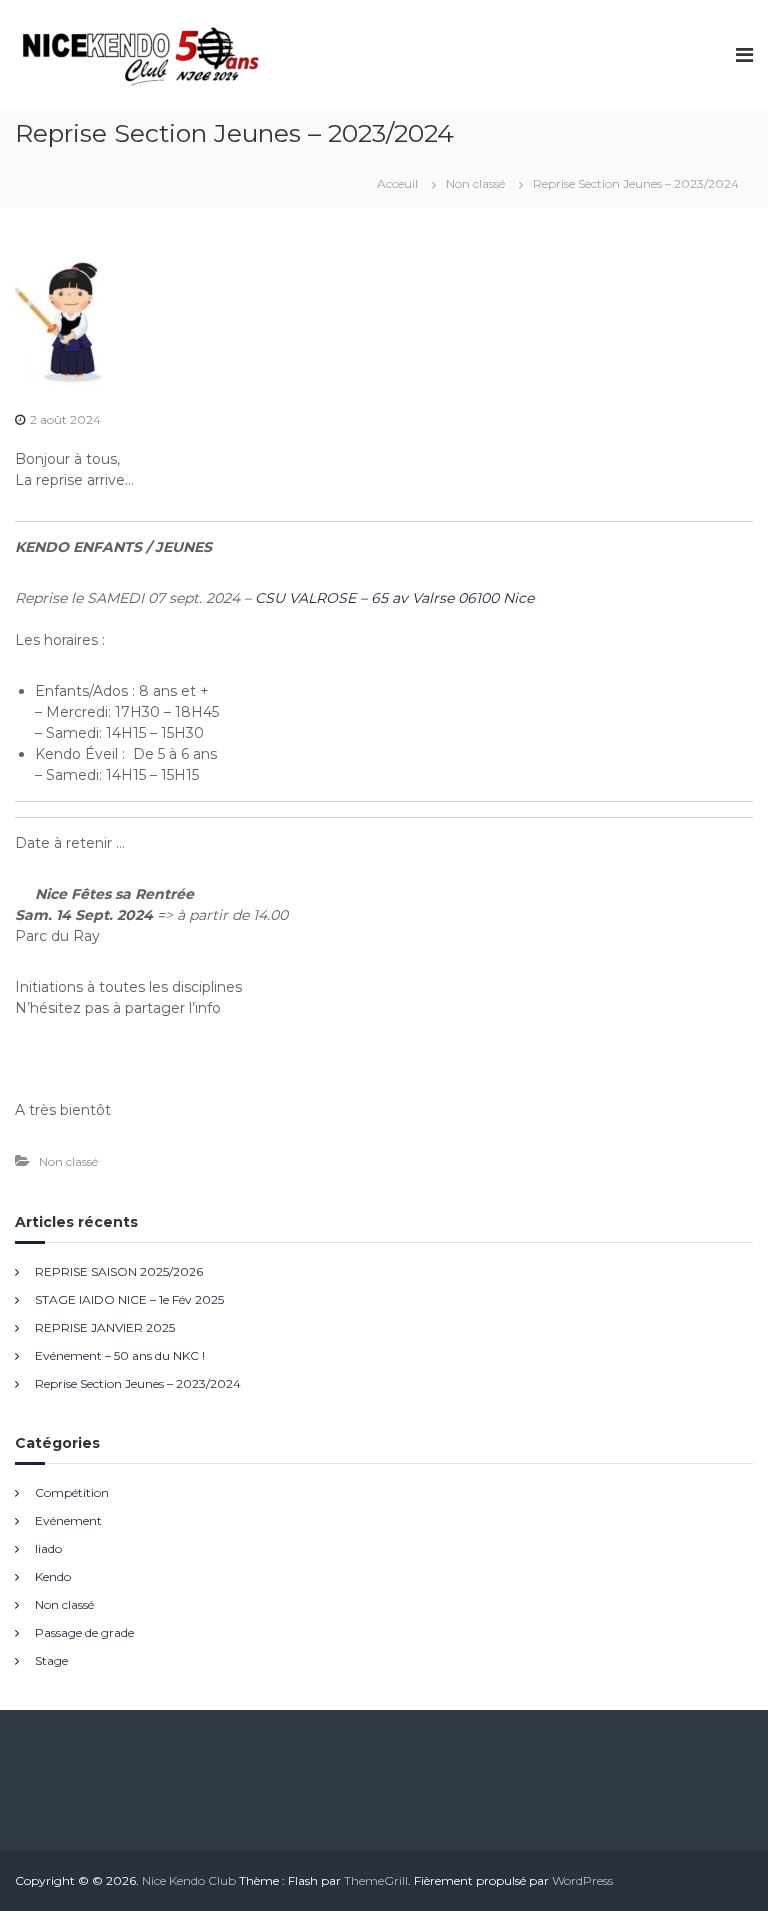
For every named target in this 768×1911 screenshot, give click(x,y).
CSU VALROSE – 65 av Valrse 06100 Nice (394, 598)
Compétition (72, 1492)
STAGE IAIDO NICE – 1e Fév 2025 (129, 1299)
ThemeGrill (376, 1880)
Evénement (68, 1520)
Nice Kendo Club (189, 1880)
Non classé (475, 183)
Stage (51, 1660)
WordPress (582, 1880)
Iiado (48, 1548)
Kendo (53, 1576)
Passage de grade (84, 1632)
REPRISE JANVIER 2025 (105, 1327)
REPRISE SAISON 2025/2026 (119, 1271)
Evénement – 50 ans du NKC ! (120, 1355)
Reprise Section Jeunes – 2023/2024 (138, 1383)
